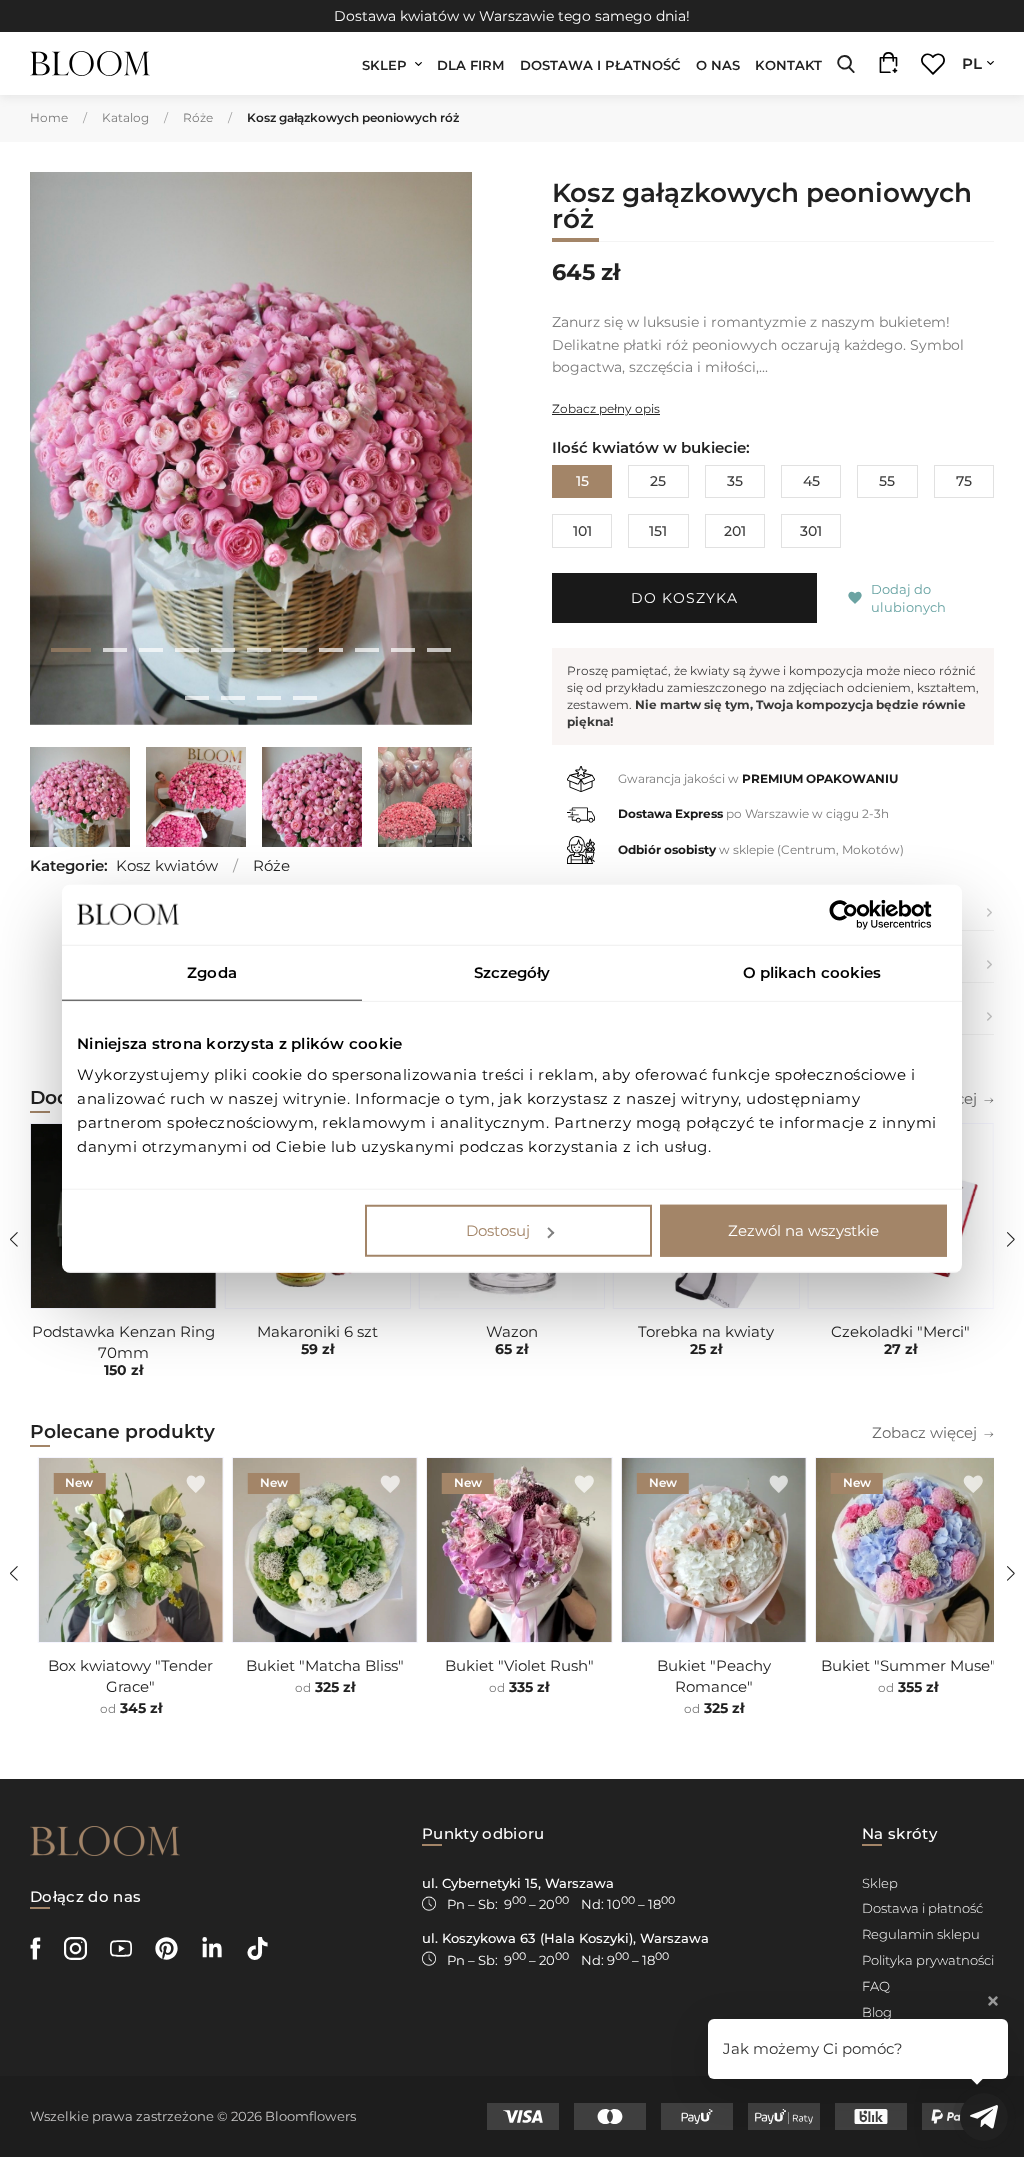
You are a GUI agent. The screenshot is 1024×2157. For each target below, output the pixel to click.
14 (269, 698)
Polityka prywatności (928, 1960)
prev (62, 452)
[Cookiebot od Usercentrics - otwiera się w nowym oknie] (859, 914)
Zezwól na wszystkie (803, 1230)
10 (403, 650)
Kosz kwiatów (167, 865)
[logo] (90, 63)
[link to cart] (888, 67)
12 (197, 698)
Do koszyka (684, 598)
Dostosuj (498, 1230)
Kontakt (788, 65)
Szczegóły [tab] (512, 971)
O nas (718, 65)
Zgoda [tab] (212, 971)
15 (305, 698)
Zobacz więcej (924, 1432)
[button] (855, 598)
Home (49, 117)
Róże (198, 117)
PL (972, 63)
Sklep (384, 65)
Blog (877, 2012)
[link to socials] (35, 1948)
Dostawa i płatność (600, 65)
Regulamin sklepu (921, 1934)
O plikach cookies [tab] (812, 971)
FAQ (876, 1986)
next (440, 452)
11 (439, 650)
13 (233, 698)
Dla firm (471, 65)
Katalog (125, 117)
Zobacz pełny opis (606, 408)
